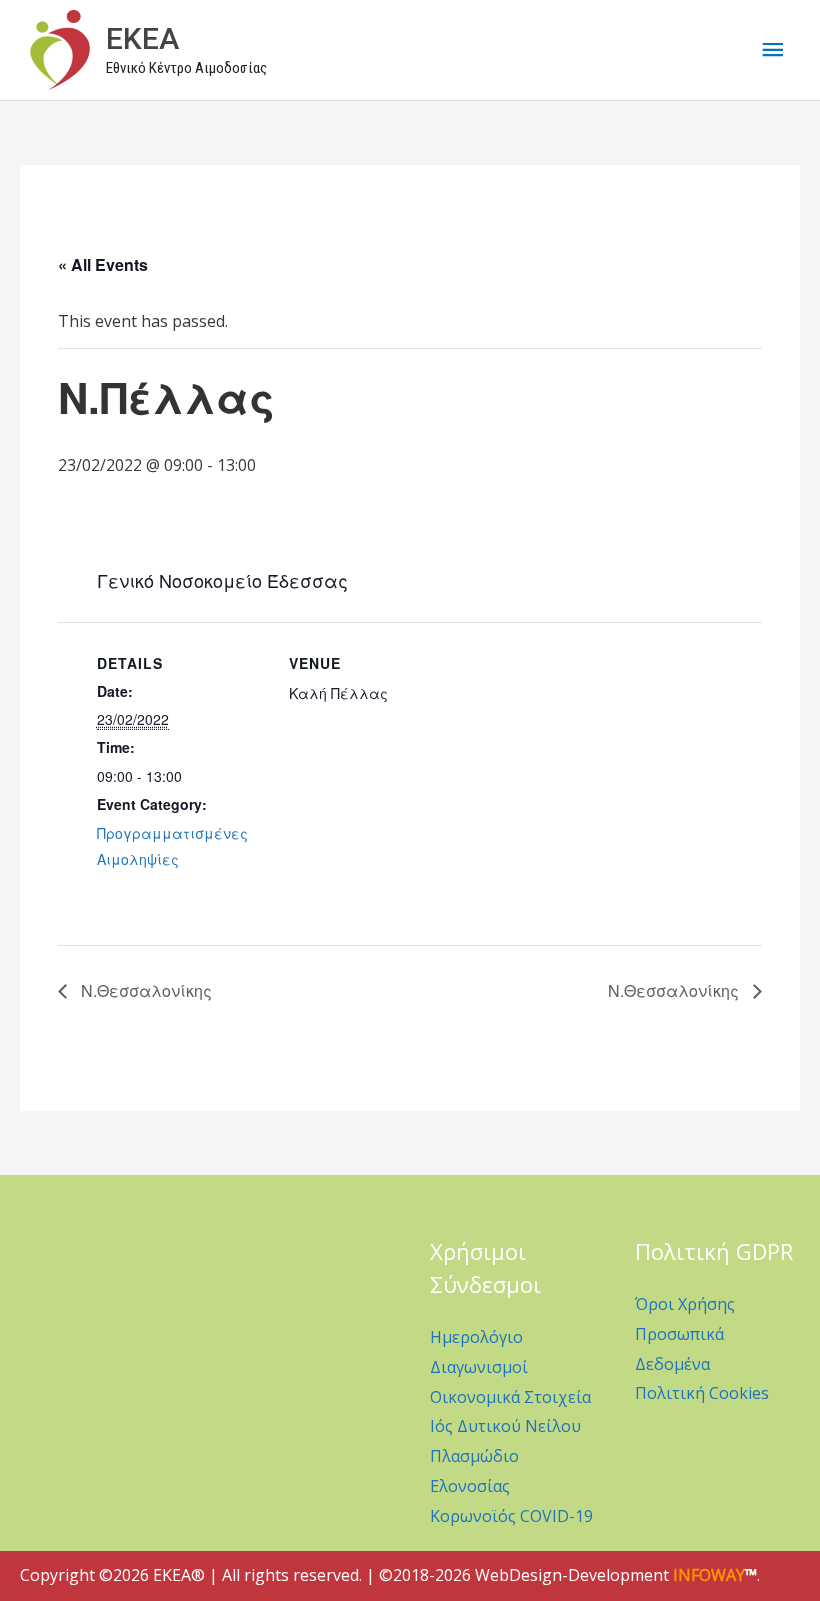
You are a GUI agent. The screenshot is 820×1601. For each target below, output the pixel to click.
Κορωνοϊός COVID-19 (511, 1516)
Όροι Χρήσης (685, 1304)
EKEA (142, 38)
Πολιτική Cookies (702, 1393)
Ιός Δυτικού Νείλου (505, 1426)
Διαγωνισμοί (479, 1367)
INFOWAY (709, 1575)
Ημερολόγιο (476, 1337)
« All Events (103, 264)
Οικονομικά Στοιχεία (510, 1397)
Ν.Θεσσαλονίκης (144, 990)
